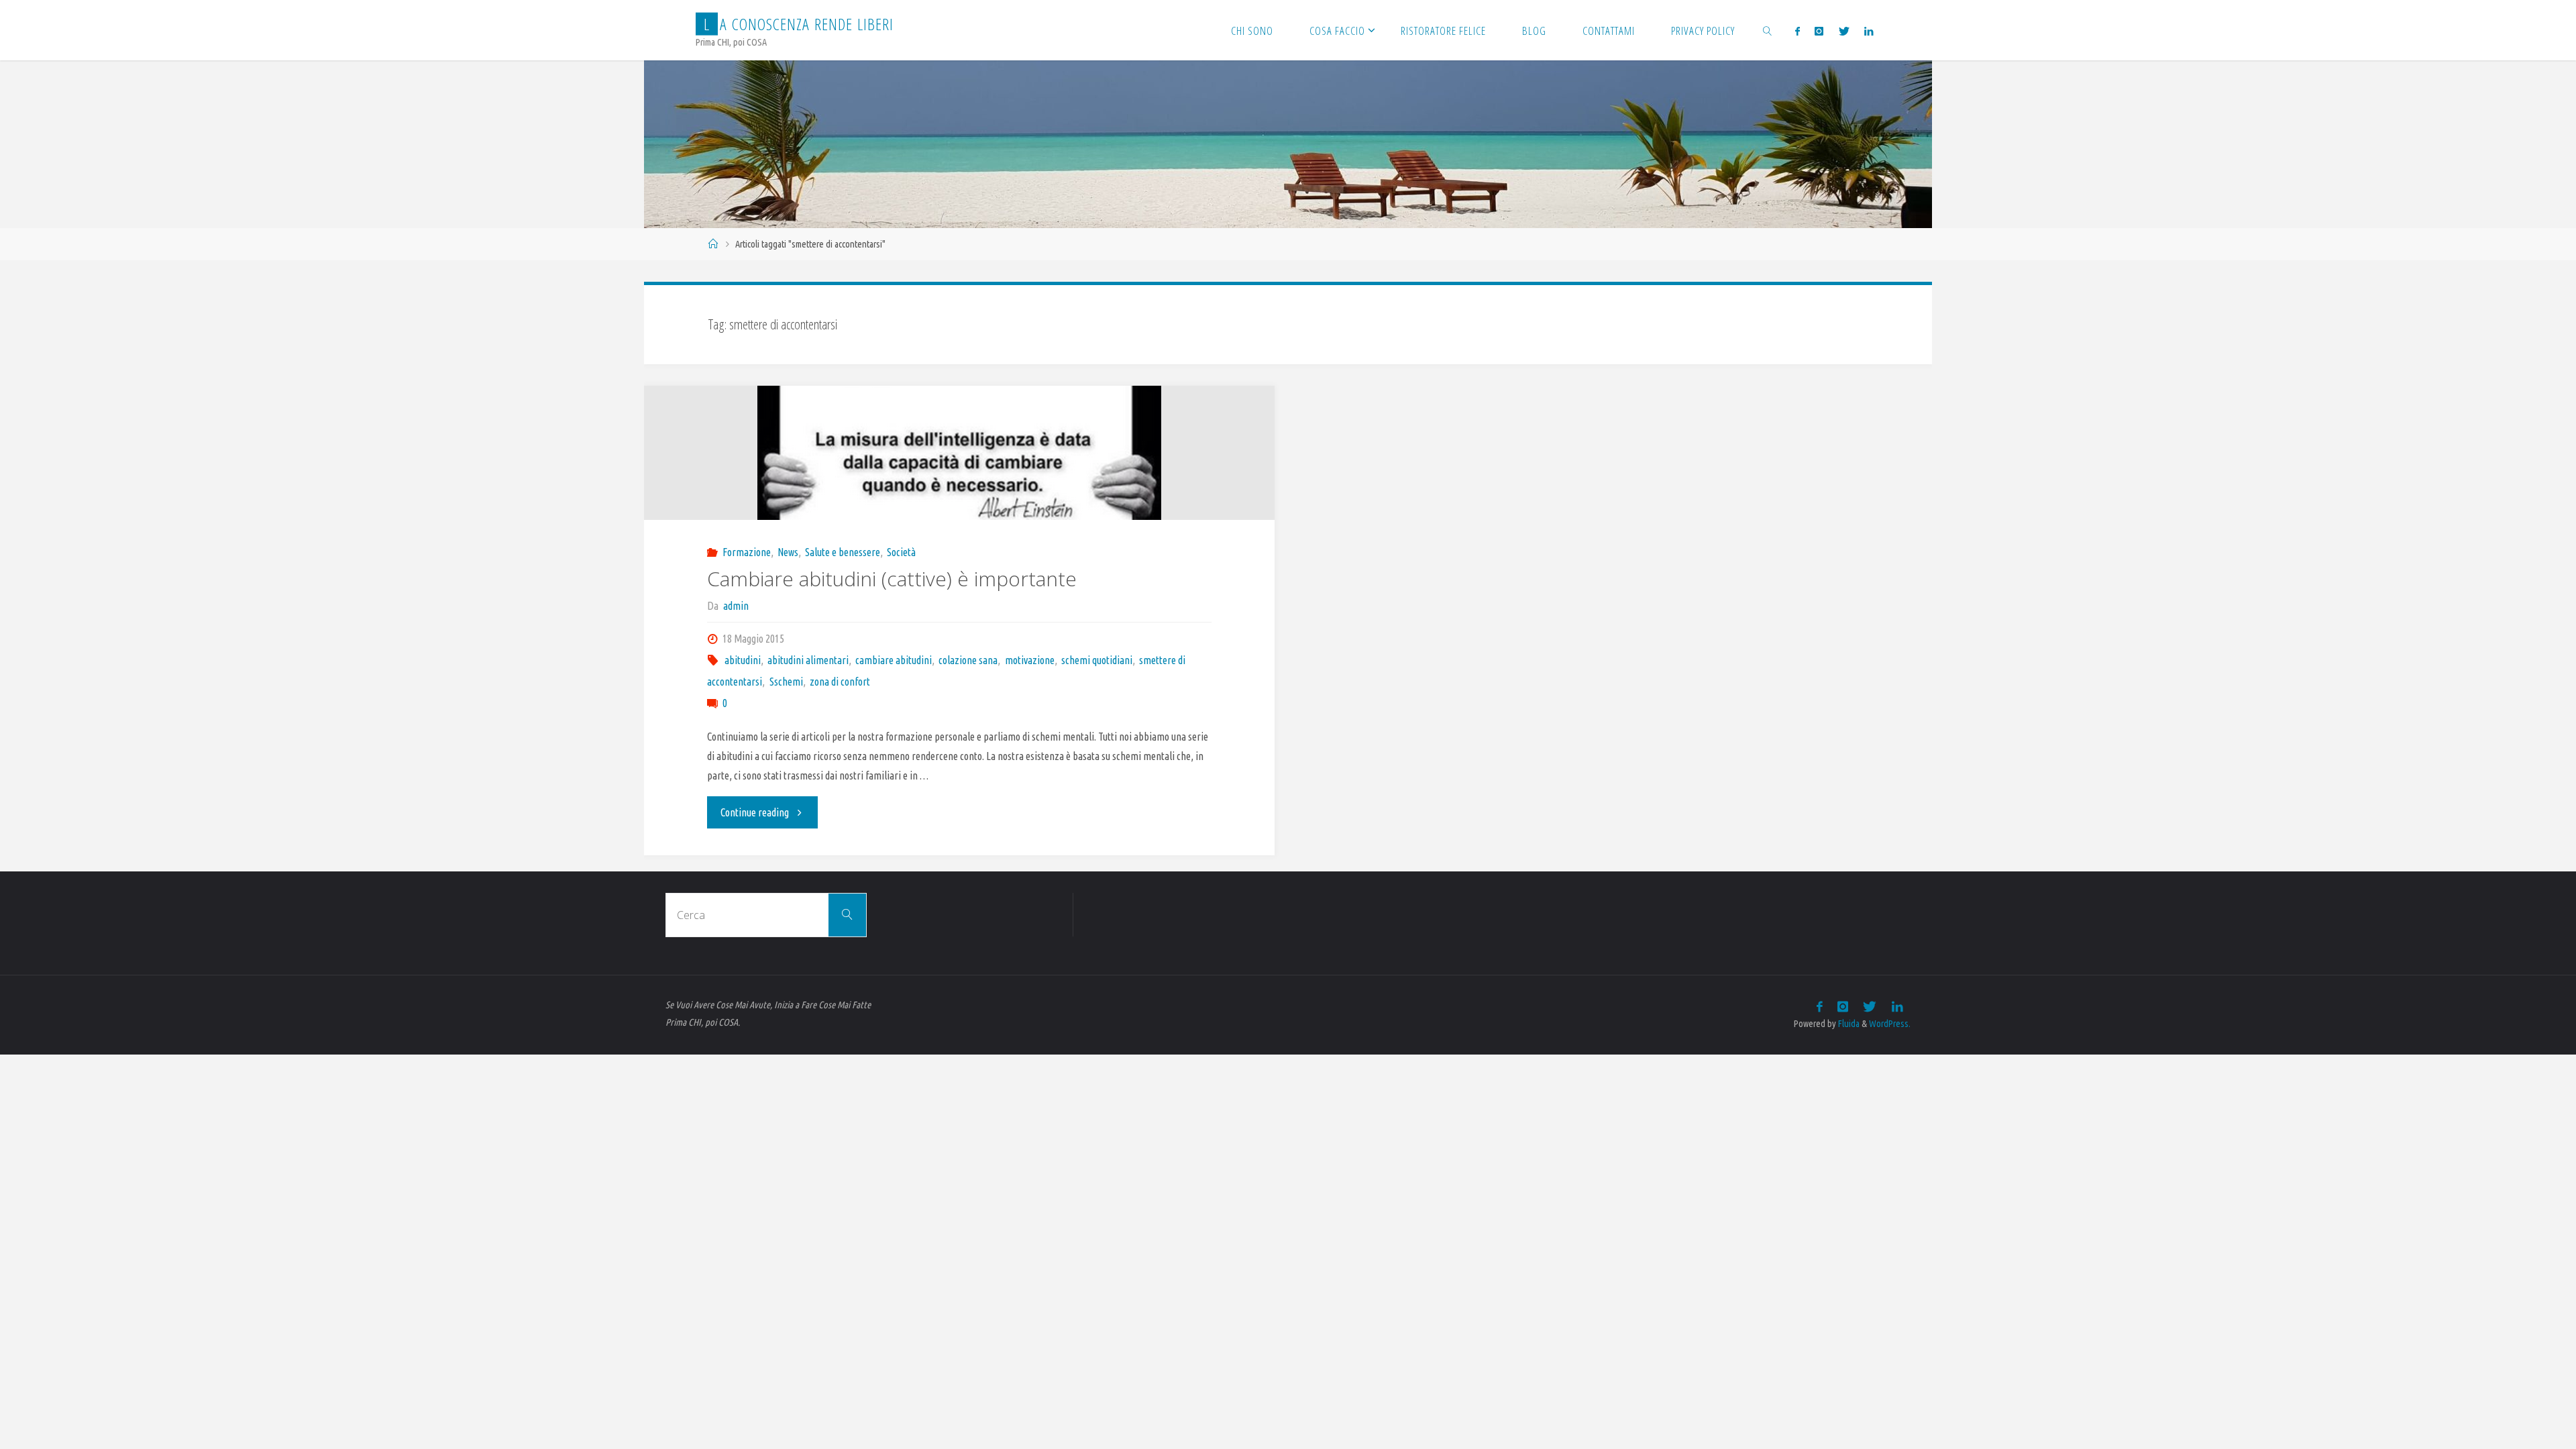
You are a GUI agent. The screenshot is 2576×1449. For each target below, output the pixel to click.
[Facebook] (1797, 31)
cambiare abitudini (894, 660)
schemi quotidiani (1097, 660)
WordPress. (1890, 1024)
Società (901, 552)
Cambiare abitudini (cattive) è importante (892, 579)
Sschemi (786, 682)
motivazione (1029, 660)
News (788, 552)
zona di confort (840, 682)
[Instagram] (1819, 31)
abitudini (743, 660)
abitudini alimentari (808, 660)
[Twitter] (1843, 31)
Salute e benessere (843, 552)
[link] (1767, 30)
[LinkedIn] (1869, 31)
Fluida (1848, 1024)
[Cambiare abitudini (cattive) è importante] (959, 473)
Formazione (747, 552)
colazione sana (968, 660)
